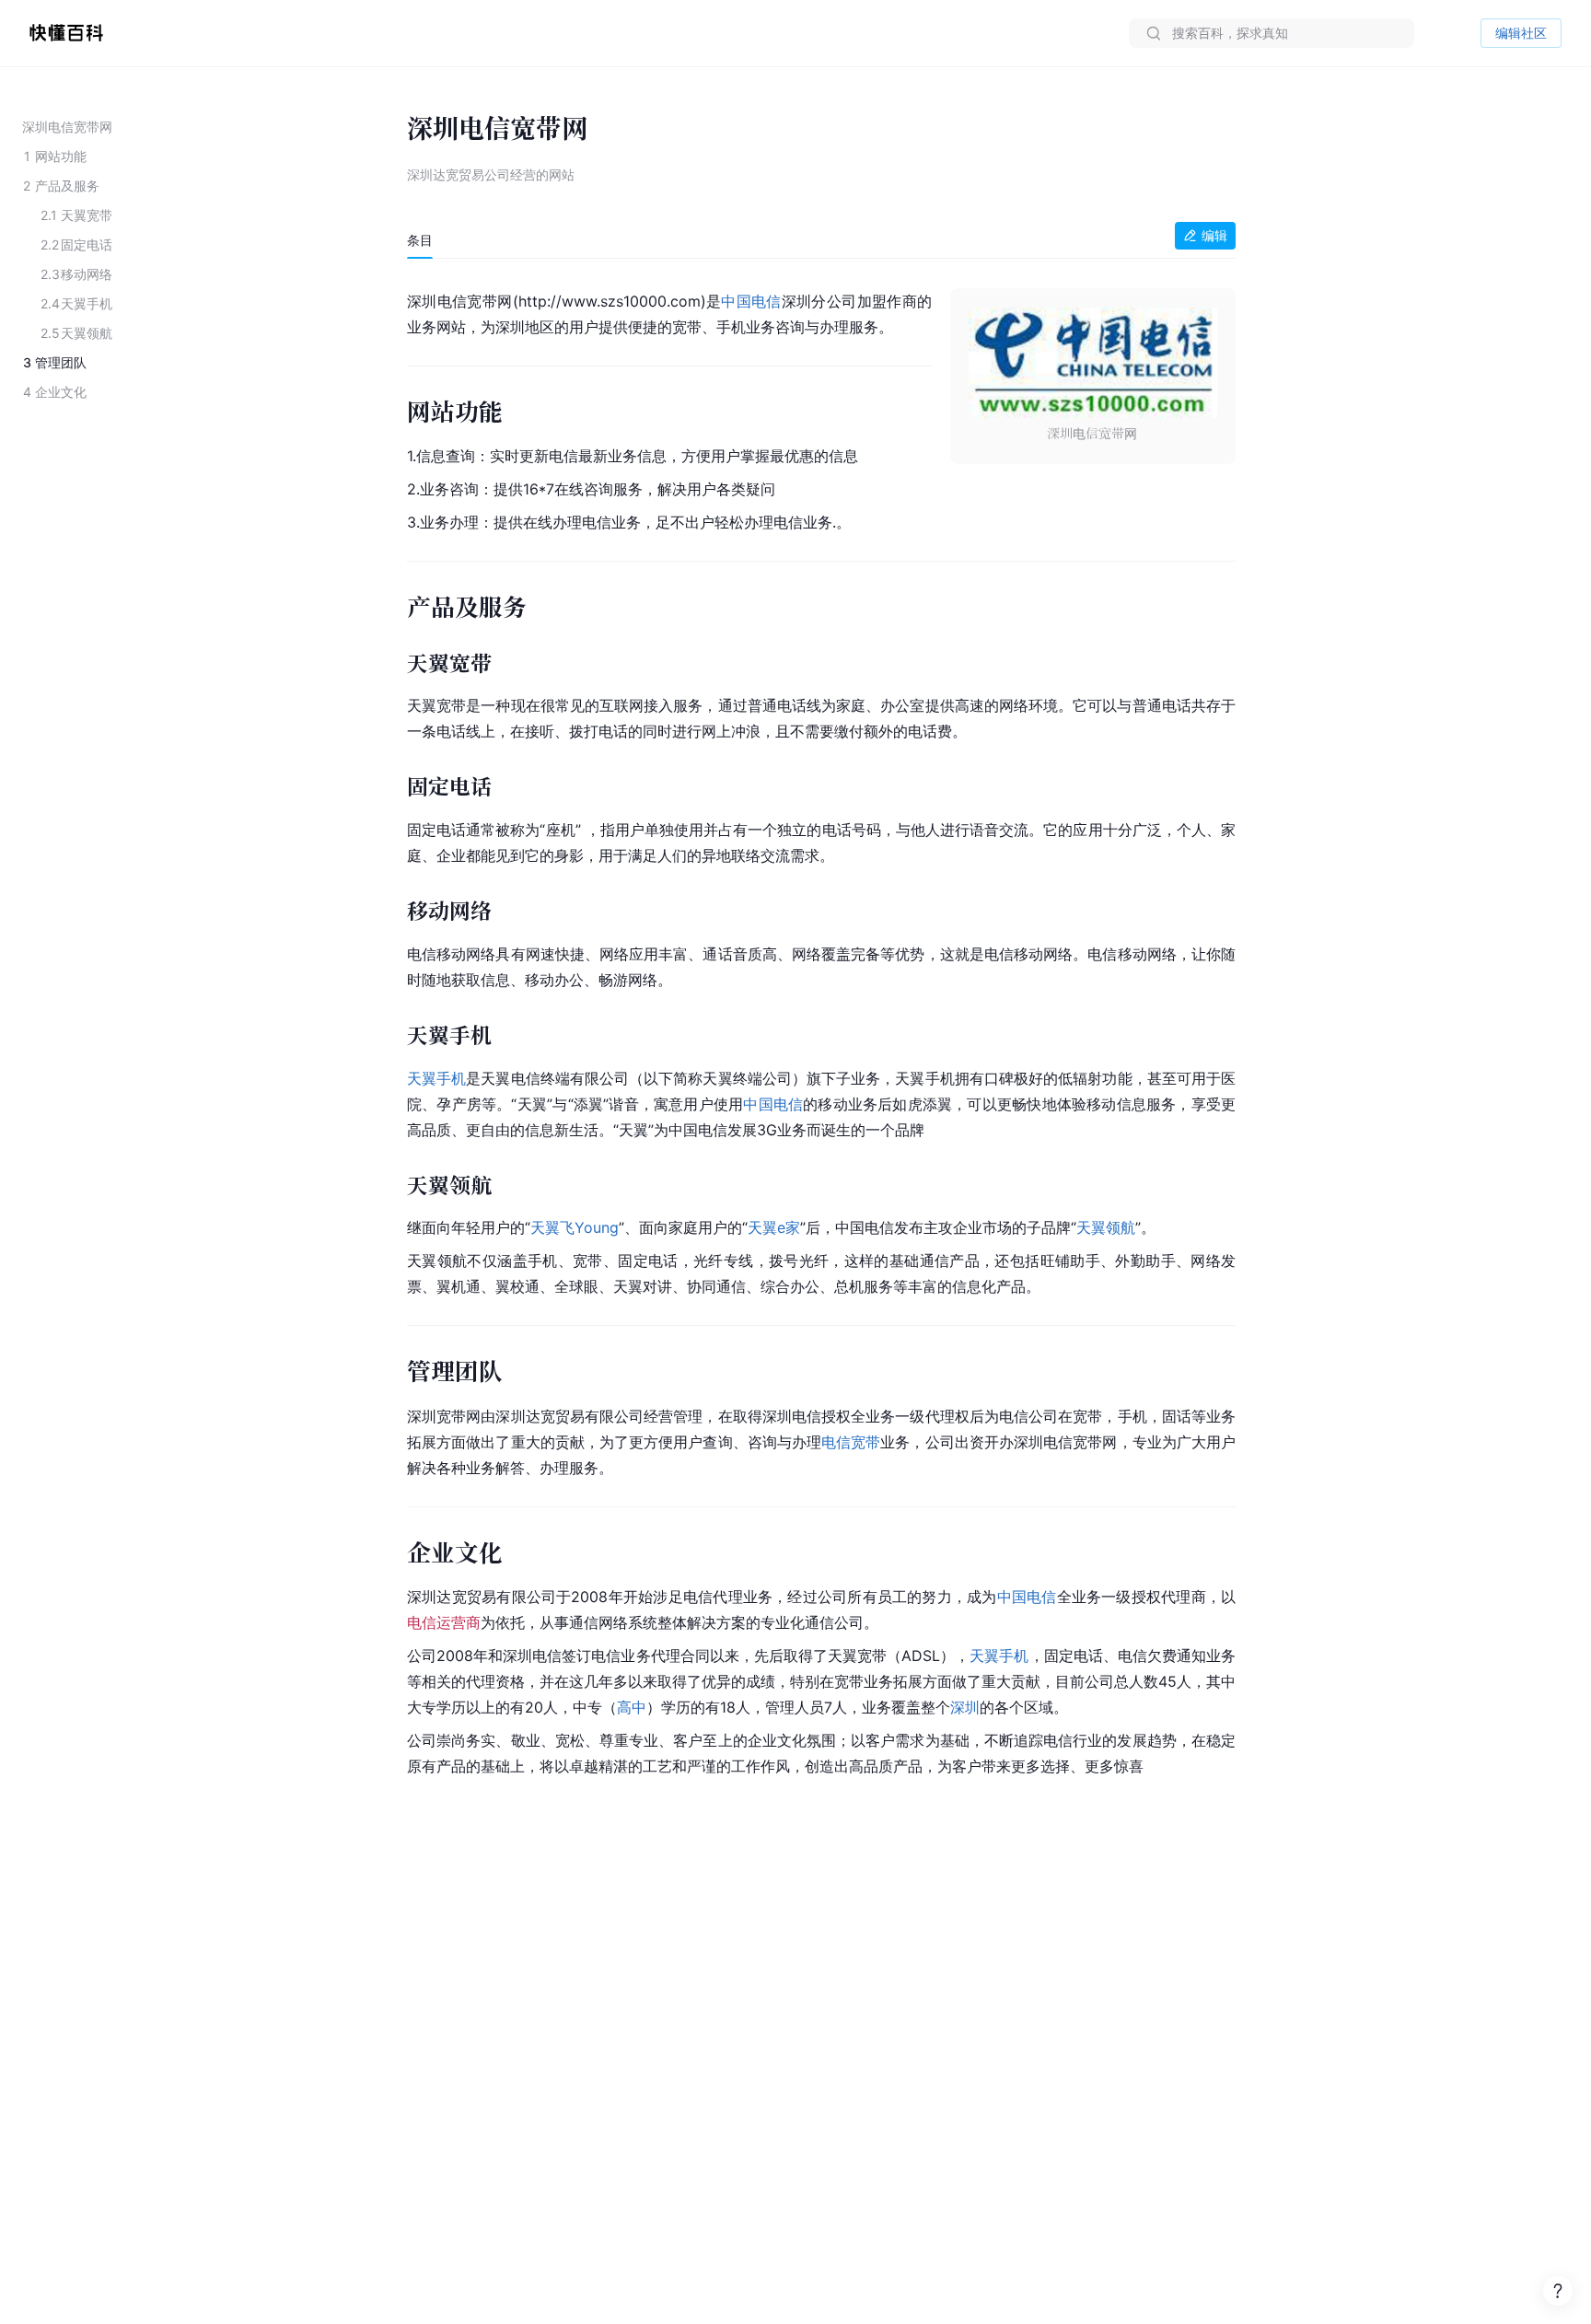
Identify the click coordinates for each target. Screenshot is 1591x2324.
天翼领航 (1106, 1227)
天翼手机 (436, 1078)
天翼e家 (774, 1227)
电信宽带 (851, 1442)
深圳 (965, 1707)
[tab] (420, 240)
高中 (632, 1707)
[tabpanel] (821, 1030)
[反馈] (1558, 2291)
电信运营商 (444, 1622)
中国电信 (751, 301)
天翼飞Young (575, 1227)
